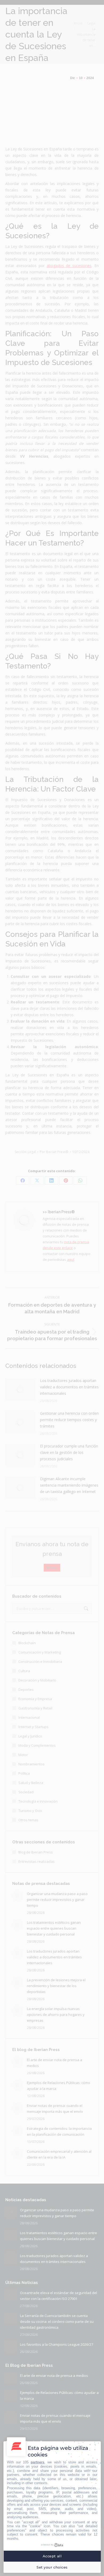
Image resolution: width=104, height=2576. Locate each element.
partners (37, 2462)
